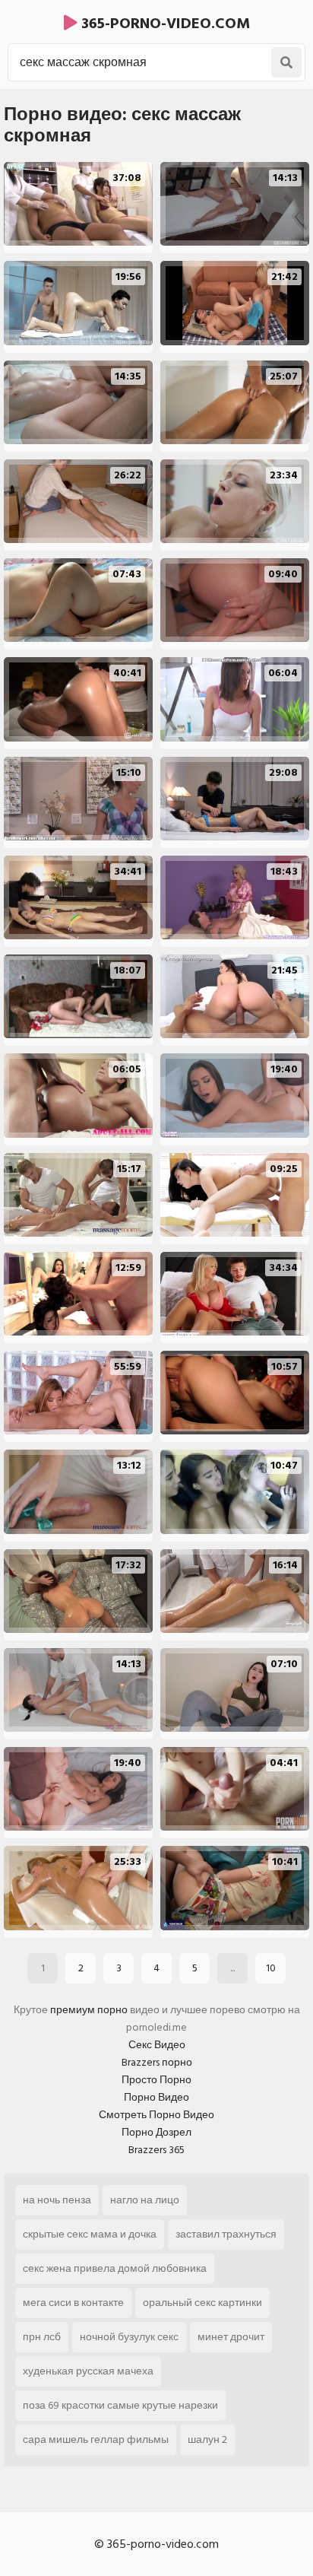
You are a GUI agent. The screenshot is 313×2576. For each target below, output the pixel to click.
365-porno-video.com (164, 24)
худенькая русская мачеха (88, 2371)
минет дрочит (231, 2337)
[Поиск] (286, 62)
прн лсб (42, 2337)
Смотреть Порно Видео (156, 2115)
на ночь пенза (57, 2200)
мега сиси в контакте (73, 2303)
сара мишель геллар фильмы (96, 2439)
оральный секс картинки (202, 2303)
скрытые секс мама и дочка (90, 2234)
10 (271, 1968)
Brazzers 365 (156, 2150)
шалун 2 (207, 2439)
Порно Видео (156, 2097)
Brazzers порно (157, 2062)
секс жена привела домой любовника (115, 2268)
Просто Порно (156, 2080)
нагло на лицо (145, 2200)
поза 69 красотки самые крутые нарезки (120, 2405)
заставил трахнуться (226, 2234)
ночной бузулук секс (129, 2337)
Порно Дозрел (156, 2132)
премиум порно (89, 2010)
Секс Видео (157, 2045)
